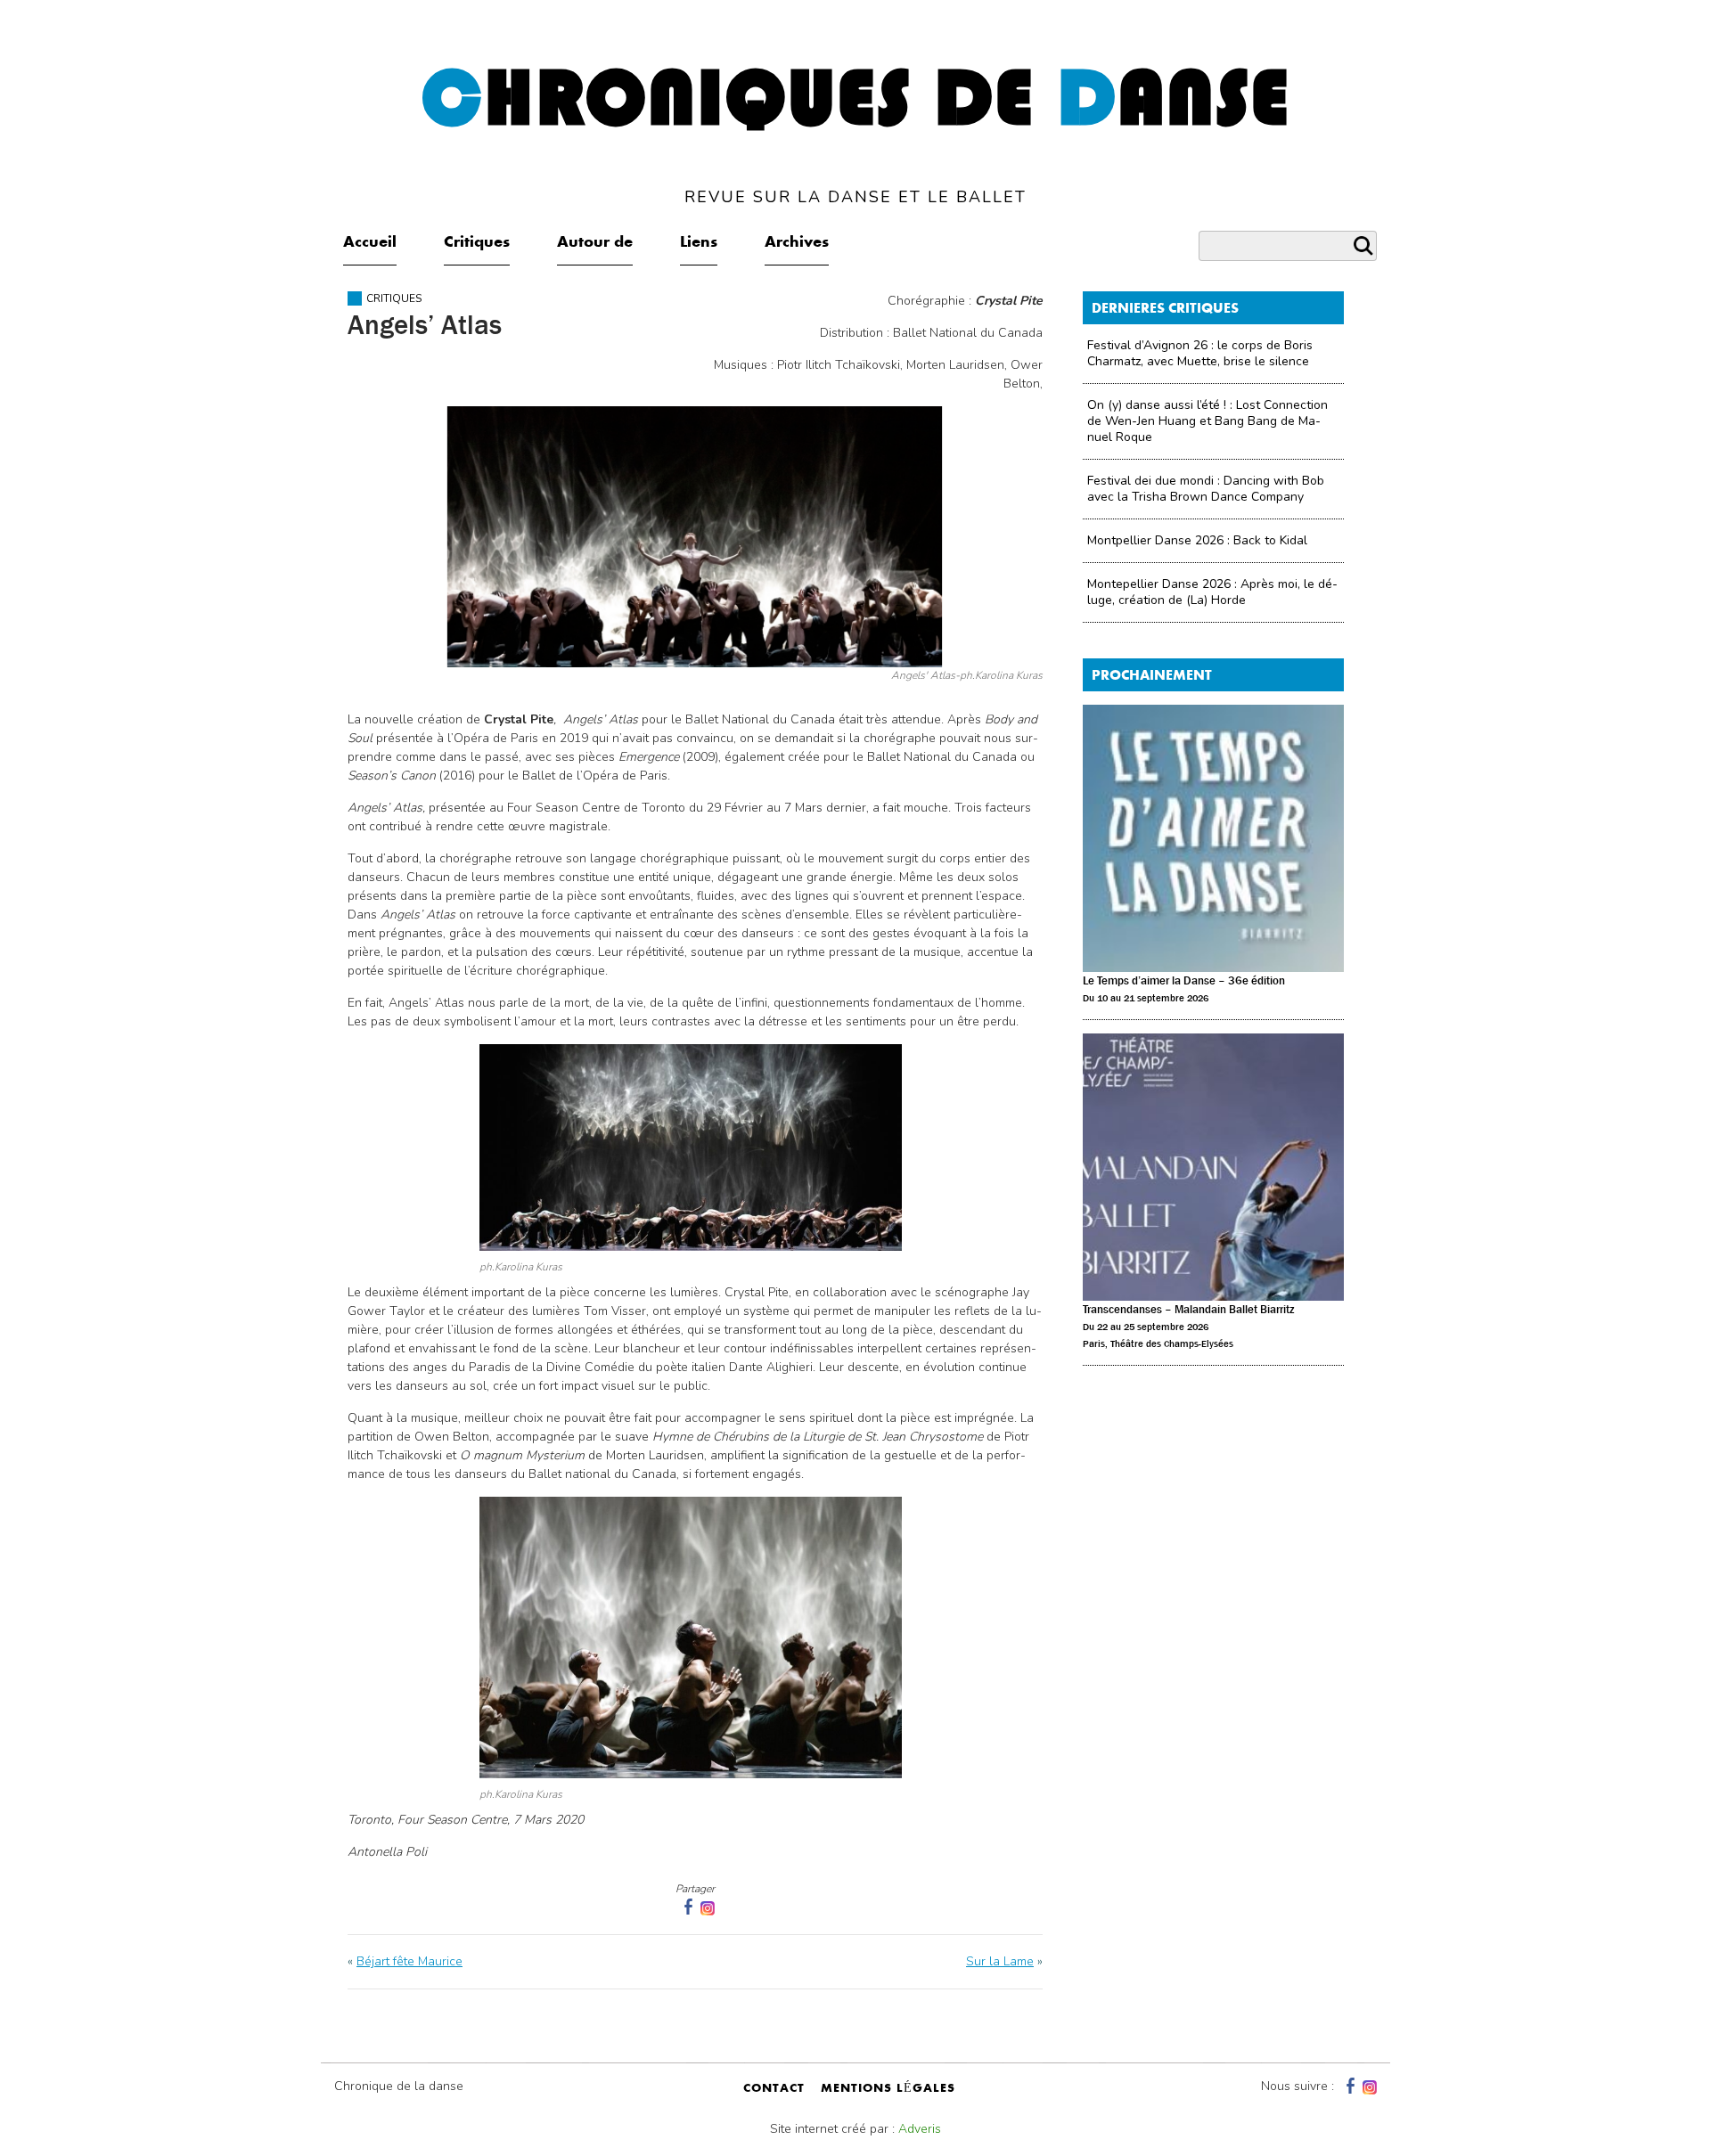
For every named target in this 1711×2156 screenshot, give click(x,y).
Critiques (477, 243)
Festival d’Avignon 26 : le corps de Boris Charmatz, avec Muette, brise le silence (1200, 353)
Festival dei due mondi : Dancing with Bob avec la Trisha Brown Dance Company (1206, 489)
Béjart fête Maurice (409, 1961)
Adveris (920, 2129)
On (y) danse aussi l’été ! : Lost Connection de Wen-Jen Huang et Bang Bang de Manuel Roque (1208, 421)
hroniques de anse (856, 133)
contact (774, 2089)
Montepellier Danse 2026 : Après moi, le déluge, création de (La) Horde (1212, 592)
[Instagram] (708, 1907)
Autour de (595, 243)
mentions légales (888, 2089)
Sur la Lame (1000, 1961)
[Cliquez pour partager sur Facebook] (686, 1907)
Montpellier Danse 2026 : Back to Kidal (1197, 540)
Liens (699, 243)
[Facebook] (1348, 2086)
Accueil (370, 243)
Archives (797, 243)
